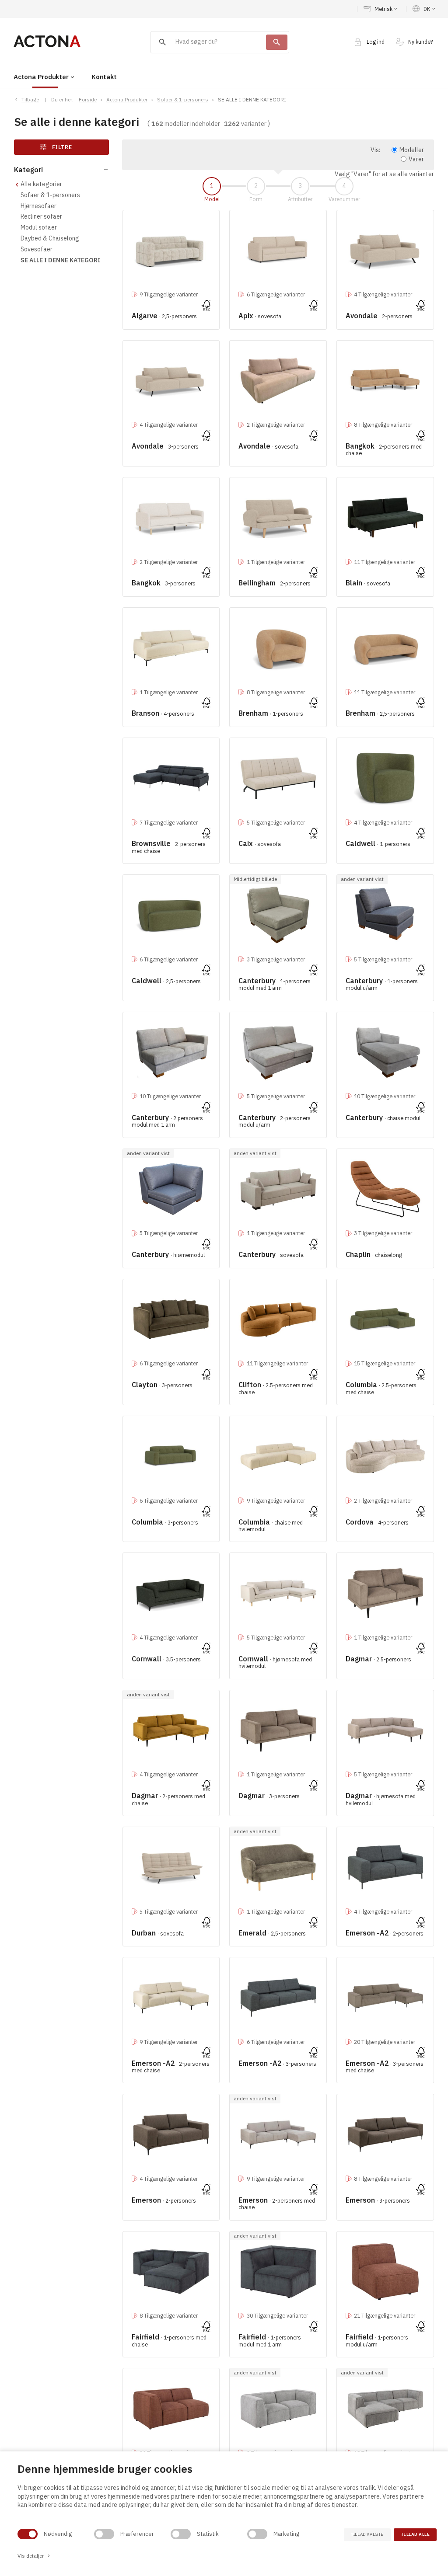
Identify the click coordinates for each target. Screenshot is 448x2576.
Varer (416, 159)
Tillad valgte (367, 2534)
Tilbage (30, 99)
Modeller (412, 150)
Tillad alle (415, 2534)
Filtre (56, 147)
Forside (88, 99)
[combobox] (209, 42)
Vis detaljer (34, 2556)
